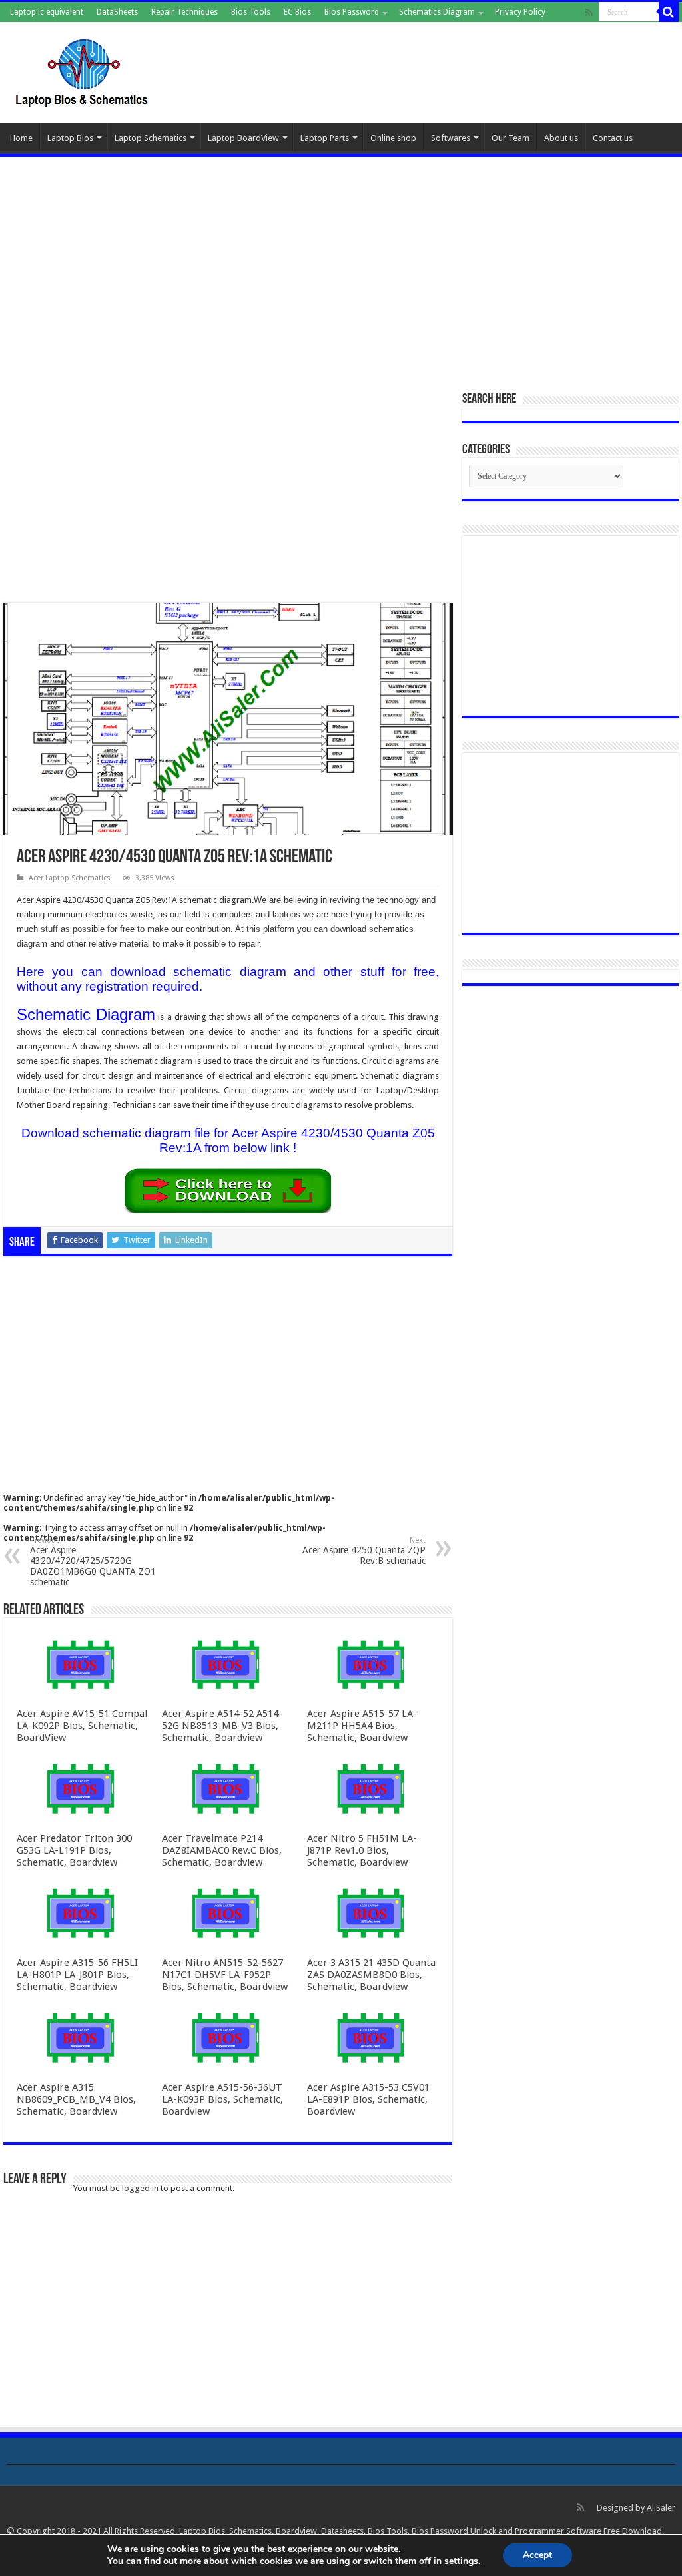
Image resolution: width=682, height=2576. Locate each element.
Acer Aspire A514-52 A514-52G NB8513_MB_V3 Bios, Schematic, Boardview (222, 1726)
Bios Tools (251, 12)
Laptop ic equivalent (47, 12)
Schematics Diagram (437, 12)
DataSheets (117, 12)
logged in (140, 2188)
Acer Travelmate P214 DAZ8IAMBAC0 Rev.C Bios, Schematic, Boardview (222, 1850)
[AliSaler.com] (83, 70)
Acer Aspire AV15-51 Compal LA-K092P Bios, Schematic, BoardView (82, 1726)
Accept (537, 2555)
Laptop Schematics (151, 138)
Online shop (393, 138)
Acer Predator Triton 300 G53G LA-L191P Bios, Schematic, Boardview (74, 1850)
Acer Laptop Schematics (70, 878)
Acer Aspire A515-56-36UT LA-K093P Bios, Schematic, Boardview (222, 2099)
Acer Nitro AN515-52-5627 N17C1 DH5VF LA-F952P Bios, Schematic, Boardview (225, 1975)
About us (561, 138)
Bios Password (352, 12)
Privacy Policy (520, 12)
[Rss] (589, 13)
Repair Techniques (184, 12)
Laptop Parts (325, 138)
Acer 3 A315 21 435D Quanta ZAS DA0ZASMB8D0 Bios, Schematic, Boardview (371, 1975)
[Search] (669, 12)
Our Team (511, 138)
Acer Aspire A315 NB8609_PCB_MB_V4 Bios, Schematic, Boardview (76, 2099)
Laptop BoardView (243, 138)
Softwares (451, 138)
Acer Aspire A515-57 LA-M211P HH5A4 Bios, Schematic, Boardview (362, 1726)
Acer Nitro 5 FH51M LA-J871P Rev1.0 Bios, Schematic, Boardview (362, 1850)
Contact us (613, 138)
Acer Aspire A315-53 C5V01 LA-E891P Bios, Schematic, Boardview (368, 2099)
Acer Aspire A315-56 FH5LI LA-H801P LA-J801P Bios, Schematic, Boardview (77, 1975)
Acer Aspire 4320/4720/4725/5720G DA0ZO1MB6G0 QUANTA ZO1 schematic (93, 1562)
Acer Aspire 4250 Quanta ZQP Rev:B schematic (364, 1551)
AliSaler (661, 2508)
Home (21, 138)
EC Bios (297, 12)
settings (461, 2561)
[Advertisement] (341, 267)
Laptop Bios (70, 138)
